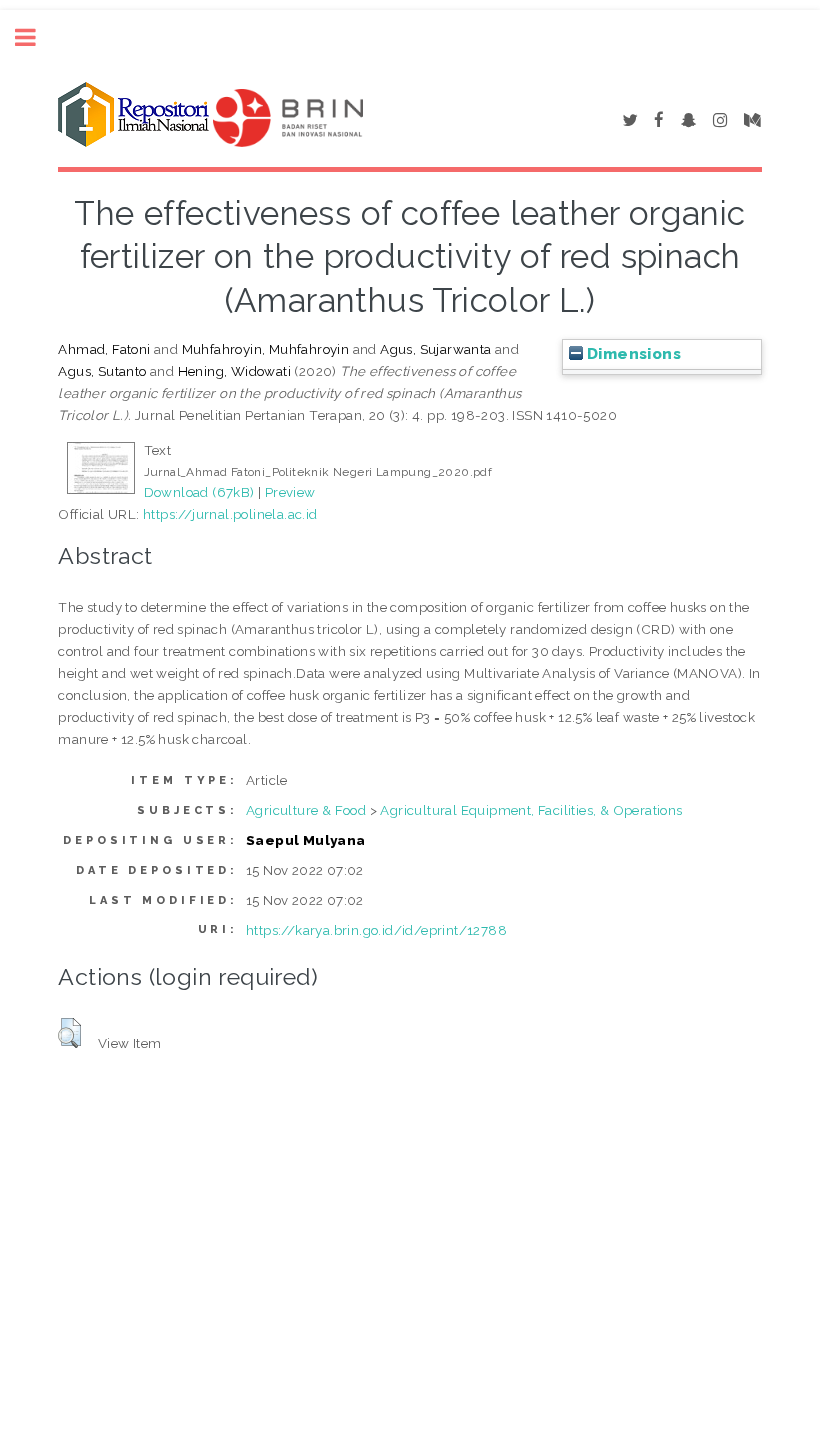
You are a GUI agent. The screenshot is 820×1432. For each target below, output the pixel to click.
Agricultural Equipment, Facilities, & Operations (531, 810)
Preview (290, 492)
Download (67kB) (199, 492)
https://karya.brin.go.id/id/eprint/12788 (376, 930)
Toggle (36, 37)
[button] (69, 1033)
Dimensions (632, 354)
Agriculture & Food (306, 810)
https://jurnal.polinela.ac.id (230, 514)
